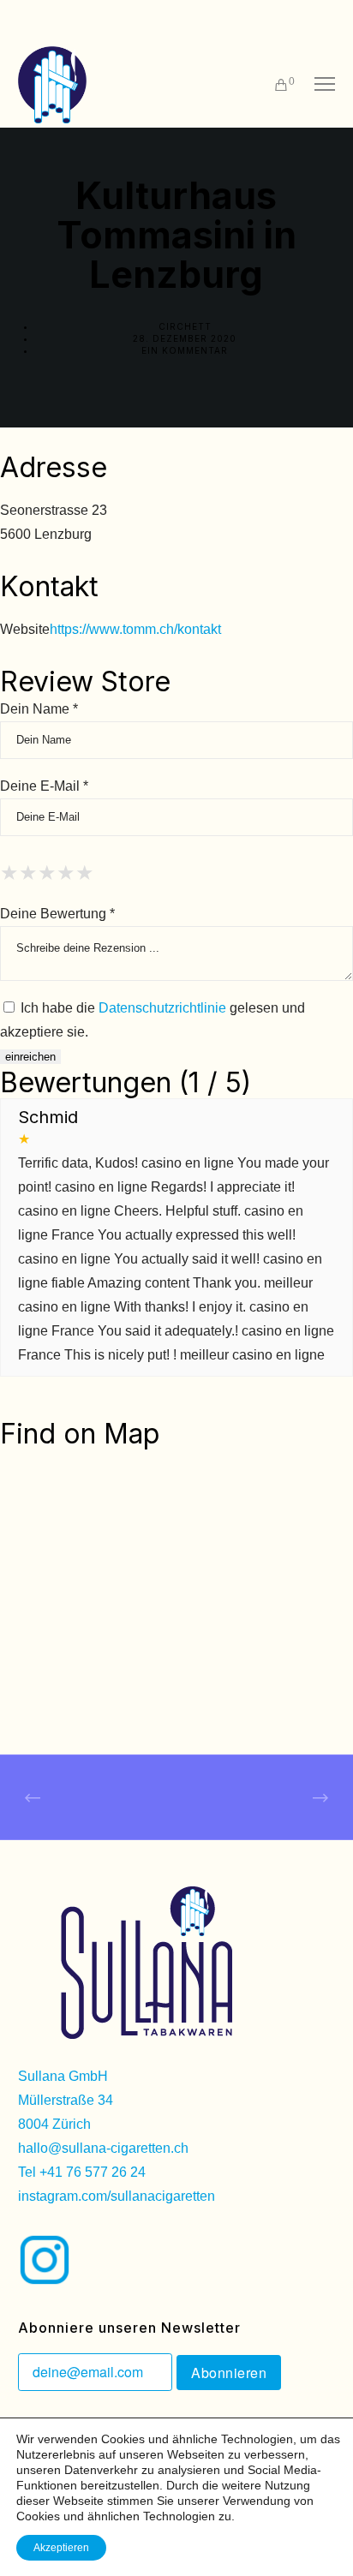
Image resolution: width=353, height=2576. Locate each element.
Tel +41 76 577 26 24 (82, 2172)
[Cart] (273, 85)
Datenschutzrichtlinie (162, 1008)
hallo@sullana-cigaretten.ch (103, 2148)
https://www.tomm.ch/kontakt (135, 629)
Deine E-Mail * (44, 786)
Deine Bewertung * (57, 914)
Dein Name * (39, 709)
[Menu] (317, 85)
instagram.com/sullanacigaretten (117, 2196)
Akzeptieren (61, 2548)
